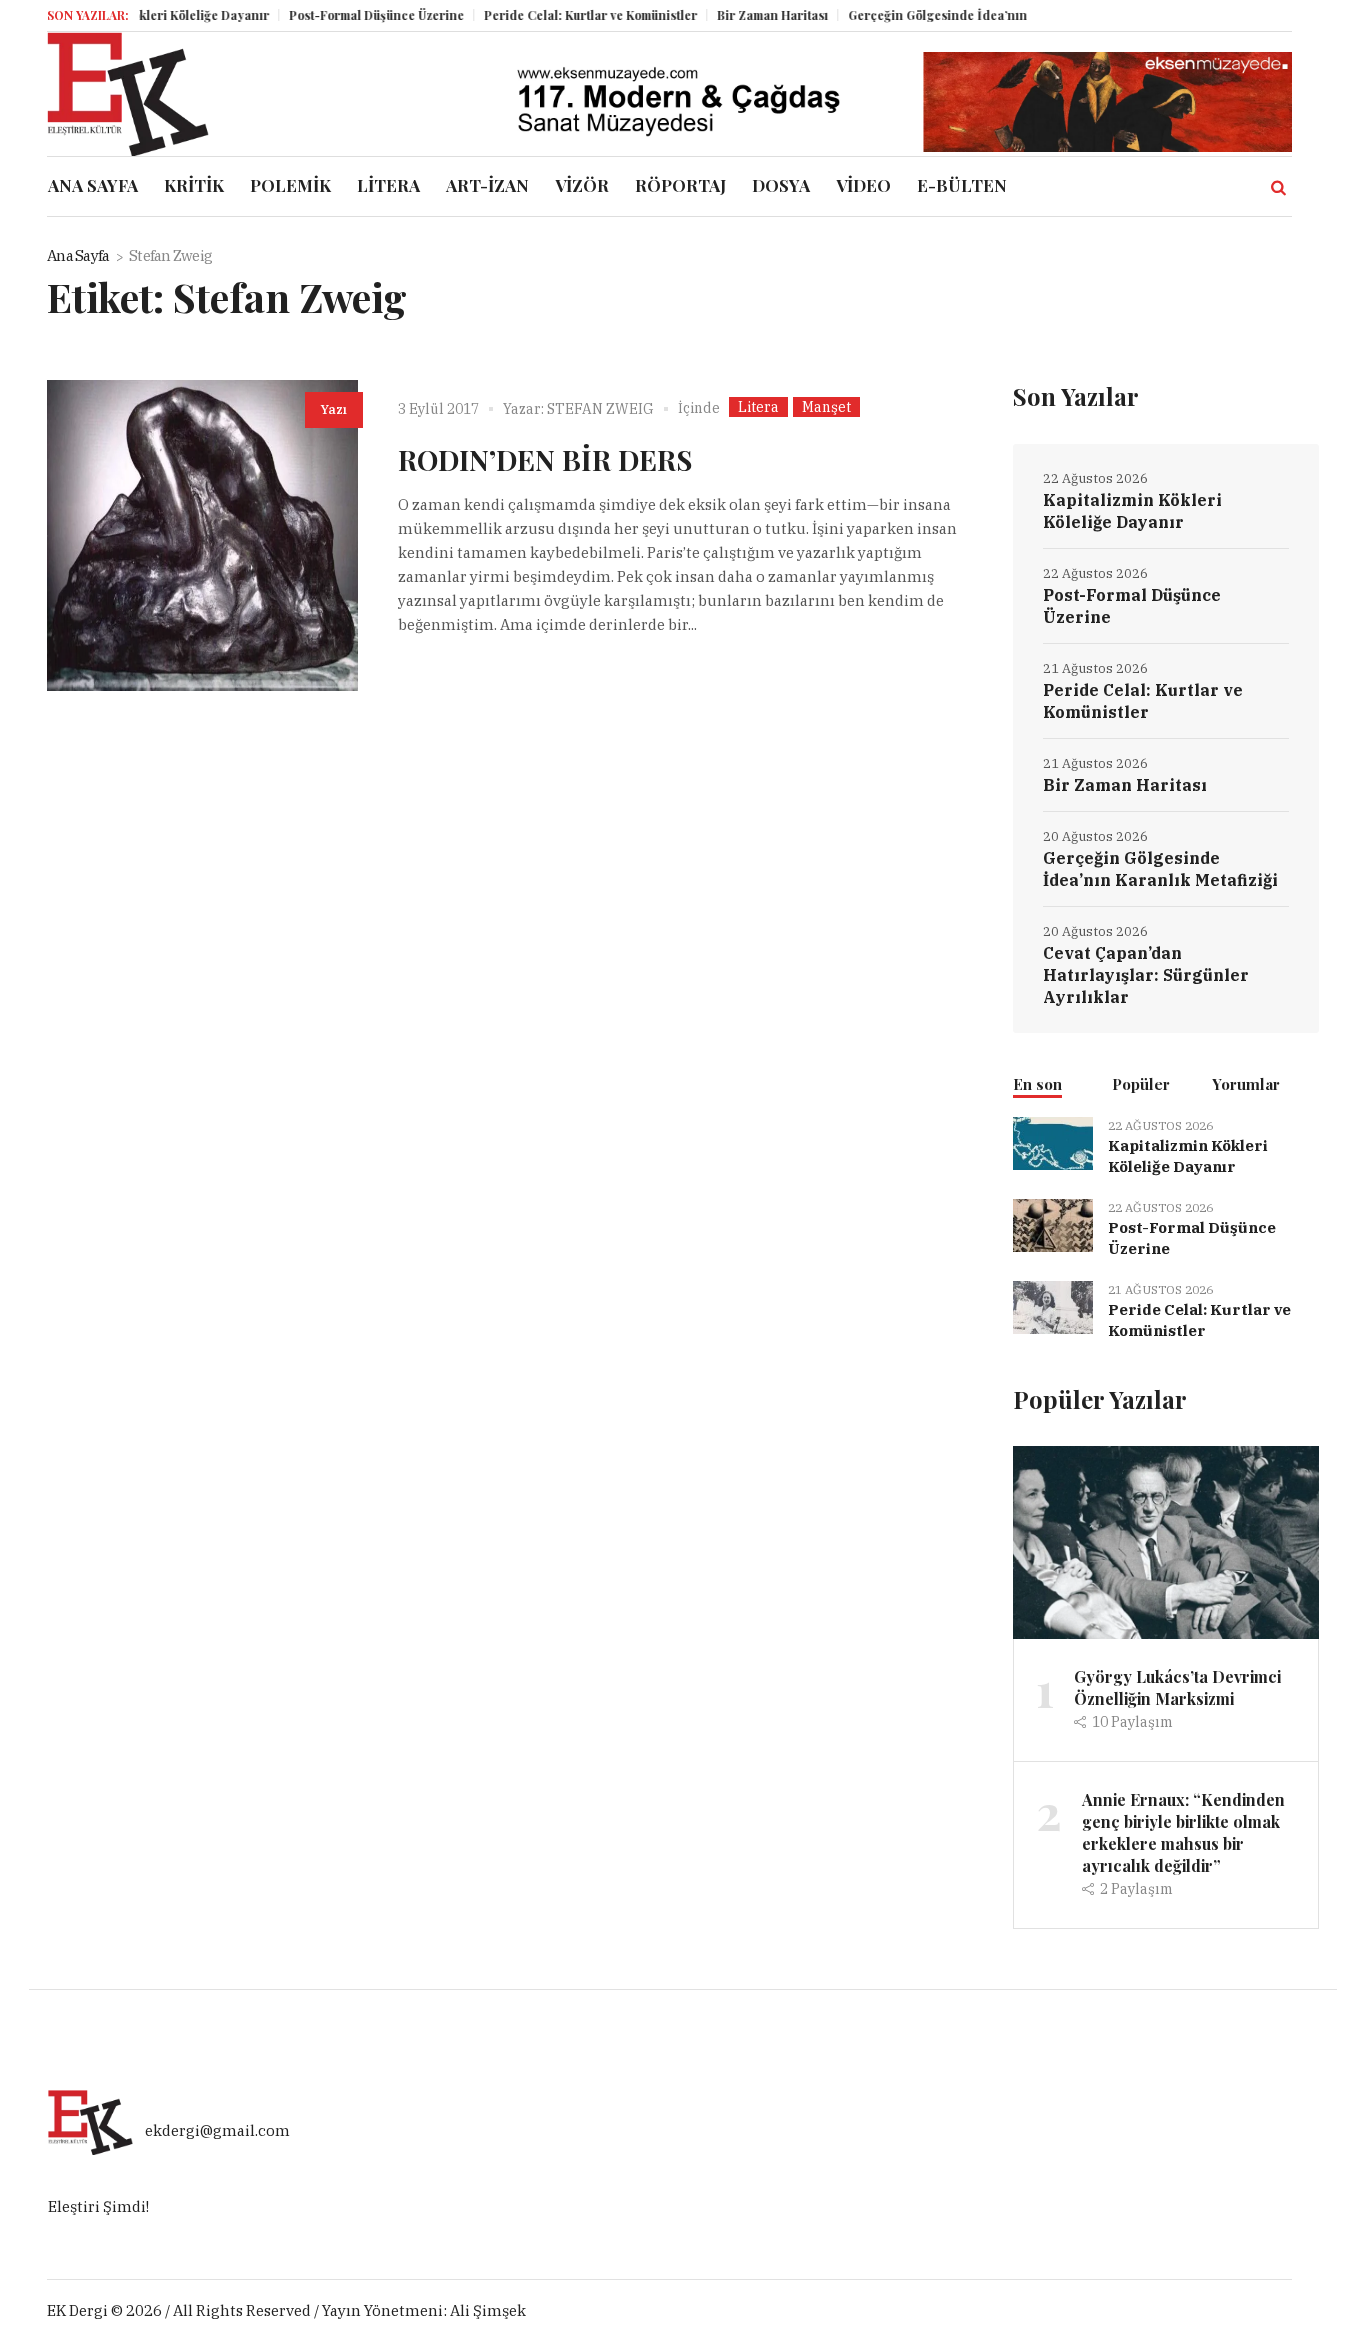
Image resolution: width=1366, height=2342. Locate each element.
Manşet (826, 407)
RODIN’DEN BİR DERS (545, 459)
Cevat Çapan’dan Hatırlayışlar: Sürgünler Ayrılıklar (1146, 975)
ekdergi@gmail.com (217, 2130)
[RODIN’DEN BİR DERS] (202, 535)
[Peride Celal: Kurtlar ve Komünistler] (1053, 1305)
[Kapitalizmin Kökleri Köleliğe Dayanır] (1053, 1141)
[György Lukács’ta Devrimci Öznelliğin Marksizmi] (1166, 1540)
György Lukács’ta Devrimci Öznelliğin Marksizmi (1177, 1687)
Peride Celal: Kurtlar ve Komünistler (560, 15)
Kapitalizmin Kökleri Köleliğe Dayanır (1132, 511)
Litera (758, 407)
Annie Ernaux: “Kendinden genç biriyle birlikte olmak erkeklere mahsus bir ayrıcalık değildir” (1183, 1832)
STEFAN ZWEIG (600, 409)
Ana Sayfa (78, 255)
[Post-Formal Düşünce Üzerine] (1053, 1223)
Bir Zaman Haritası (742, 15)
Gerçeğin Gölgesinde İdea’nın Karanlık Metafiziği (965, 15)
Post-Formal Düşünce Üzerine (346, 15)
